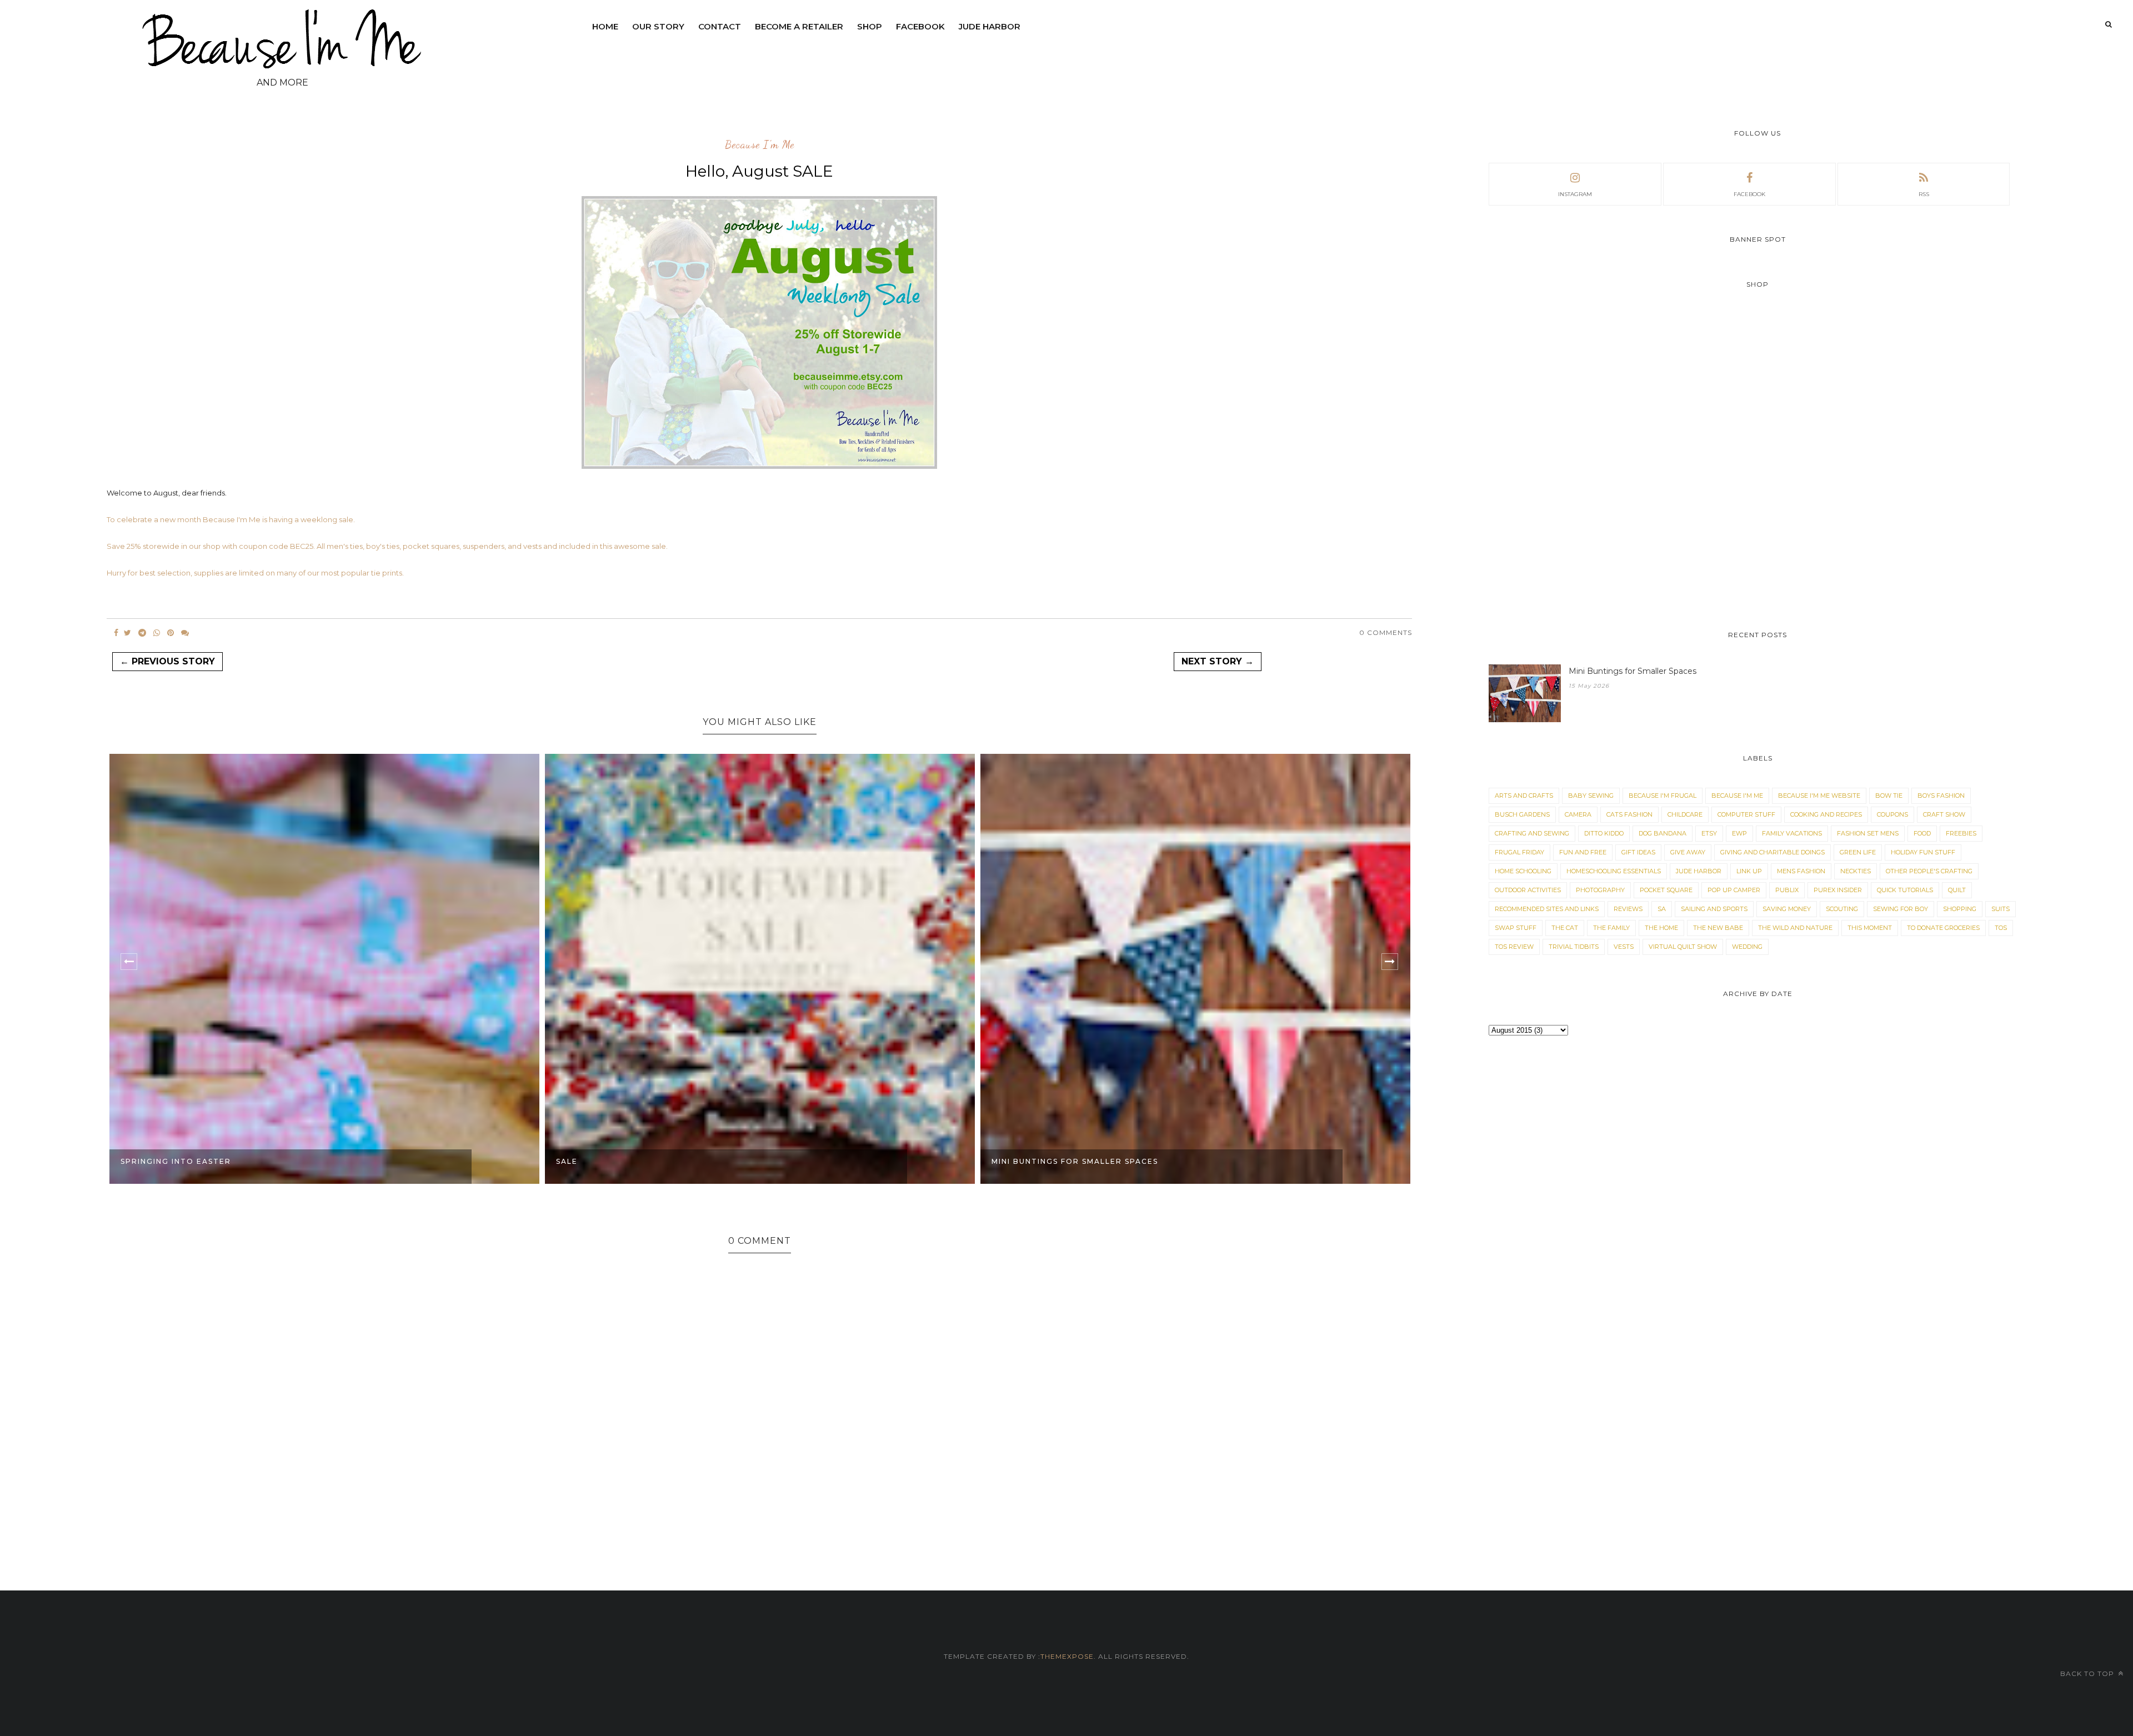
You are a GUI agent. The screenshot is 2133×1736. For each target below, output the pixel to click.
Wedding (1747, 947)
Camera (1578, 814)
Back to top (2088, 1674)
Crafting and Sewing (1532, 833)
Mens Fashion (1801, 871)
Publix (1787, 890)
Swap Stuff (1516, 928)
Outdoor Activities (1528, 890)
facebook (1749, 194)
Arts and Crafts (1524, 796)
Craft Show (1944, 814)
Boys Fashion (1941, 796)
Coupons (1892, 814)
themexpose (1067, 1656)
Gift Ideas (1638, 852)
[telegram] (142, 633)
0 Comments (1386, 632)
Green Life (1858, 852)
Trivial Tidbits (1574, 947)
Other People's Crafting (1929, 871)
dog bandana (1663, 833)
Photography (1600, 890)
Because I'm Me (760, 145)
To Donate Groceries (1943, 928)
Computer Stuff (1746, 814)
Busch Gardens (1522, 814)
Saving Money (1787, 909)
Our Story (658, 26)
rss (1924, 194)
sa (1662, 909)
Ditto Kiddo (1604, 833)
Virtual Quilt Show (1683, 947)
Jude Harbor (990, 26)
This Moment (1870, 928)
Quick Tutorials (1905, 890)
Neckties (1856, 871)
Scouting (1842, 909)
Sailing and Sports (1714, 909)
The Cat (1565, 928)
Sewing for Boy (1901, 909)
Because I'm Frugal (1663, 796)
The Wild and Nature (1795, 928)
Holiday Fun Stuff (1923, 852)
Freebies (1961, 833)
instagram (1575, 194)
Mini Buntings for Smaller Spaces (1075, 1161)
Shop (870, 26)
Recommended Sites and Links (1547, 909)
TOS (2001, 928)
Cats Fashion (1629, 814)
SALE (567, 1161)
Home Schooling (1523, 871)
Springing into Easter (176, 1161)
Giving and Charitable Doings (1773, 852)
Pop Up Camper (1734, 890)
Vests (1624, 947)
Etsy (1709, 833)
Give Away (1688, 852)
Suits (2001, 909)
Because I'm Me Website (1819, 796)
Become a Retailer (799, 26)
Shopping (1960, 909)
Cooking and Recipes (1826, 814)
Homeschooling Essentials (1614, 871)
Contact (720, 26)
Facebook (920, 26)
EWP (1739, 833)
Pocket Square (1666, 890)
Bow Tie (1889, 796)
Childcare (1685, 814)
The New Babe (1718, 928)
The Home (1661, 928)
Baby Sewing (1591, 796)
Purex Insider (1838, 890)
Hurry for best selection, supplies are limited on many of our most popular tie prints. (255, 573)
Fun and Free (1583, 852)
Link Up (1749, 871)
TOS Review (1514, 947)
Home (605, 26)
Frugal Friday (1519, 852)
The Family (1611, 928)
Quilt (1957, 890)
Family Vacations (1792, 833)
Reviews (1628, 909)
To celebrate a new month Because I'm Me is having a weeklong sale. (231, 519)
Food (1922, 833)
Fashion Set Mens (1868, 833)
